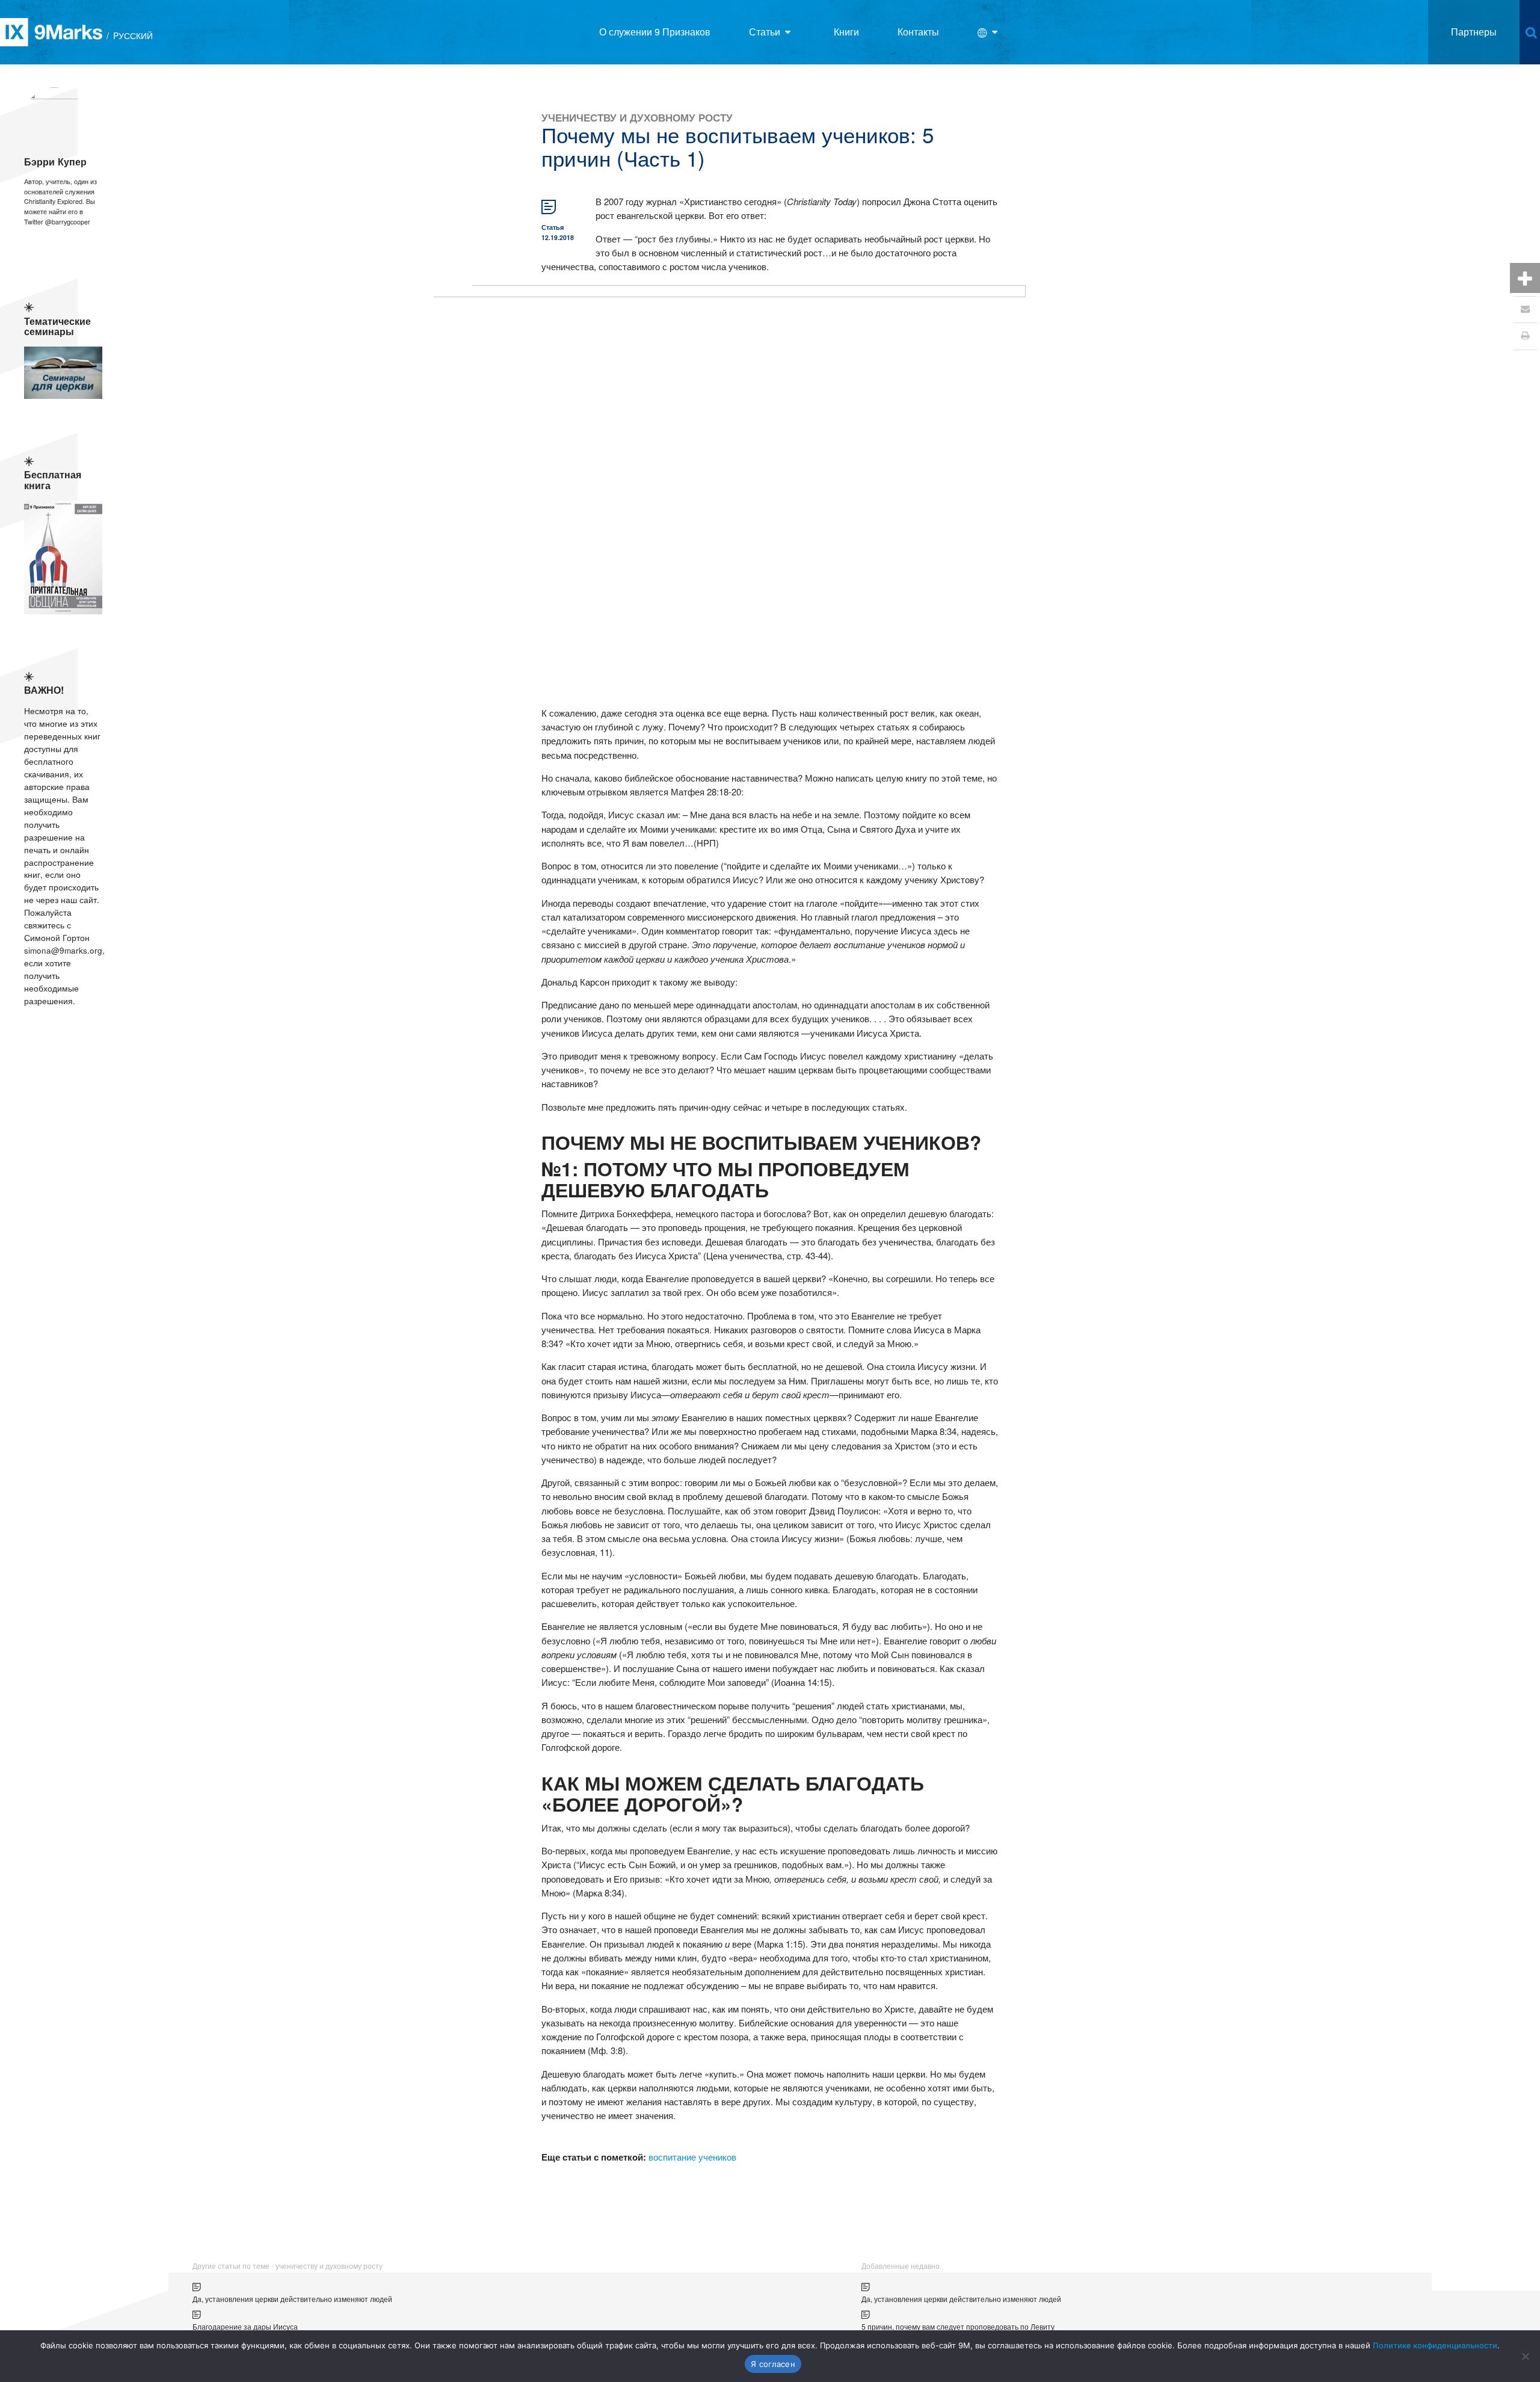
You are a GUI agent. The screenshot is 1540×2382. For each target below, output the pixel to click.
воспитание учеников (692, 2157)
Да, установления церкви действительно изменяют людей (292, 2299)
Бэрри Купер (55, 162)
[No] (1525, 2356)
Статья (553, 227)
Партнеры (1474, 32)
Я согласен (773, 2364)
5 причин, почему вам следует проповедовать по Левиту (958, 2326)
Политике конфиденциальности (1435, 2345)
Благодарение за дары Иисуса (245, 2326)
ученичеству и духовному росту (637, 117)
